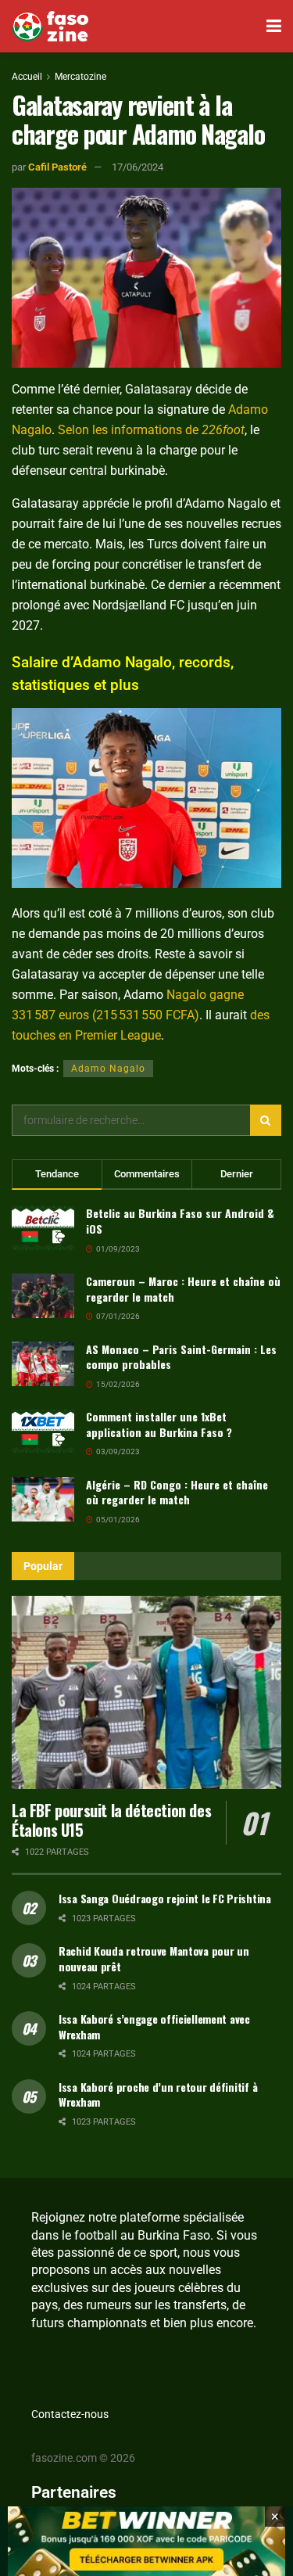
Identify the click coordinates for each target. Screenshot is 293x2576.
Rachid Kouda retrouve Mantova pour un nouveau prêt (154, 1958)
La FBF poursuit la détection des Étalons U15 (111, 1820)
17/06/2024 (138, 167)
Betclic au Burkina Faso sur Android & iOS (180, 1221)
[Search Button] (266, 1120)
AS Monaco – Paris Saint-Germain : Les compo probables (181, 1357)
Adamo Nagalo (108, 1069)
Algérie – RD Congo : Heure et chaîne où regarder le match (177, 1492)
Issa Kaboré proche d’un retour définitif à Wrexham (158, 2095)
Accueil (27, 77)
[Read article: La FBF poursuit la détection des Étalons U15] (146, 1692)
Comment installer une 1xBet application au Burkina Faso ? (159, 1424)
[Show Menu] (274, 26)
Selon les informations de (151, 430)
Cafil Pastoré (57, 167)
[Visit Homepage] (50, 27)
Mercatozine (80, 77)
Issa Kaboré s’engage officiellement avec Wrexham (154, 2026)
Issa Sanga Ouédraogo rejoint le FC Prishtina (165, 1898)
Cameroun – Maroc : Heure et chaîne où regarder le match (183, 1289)
